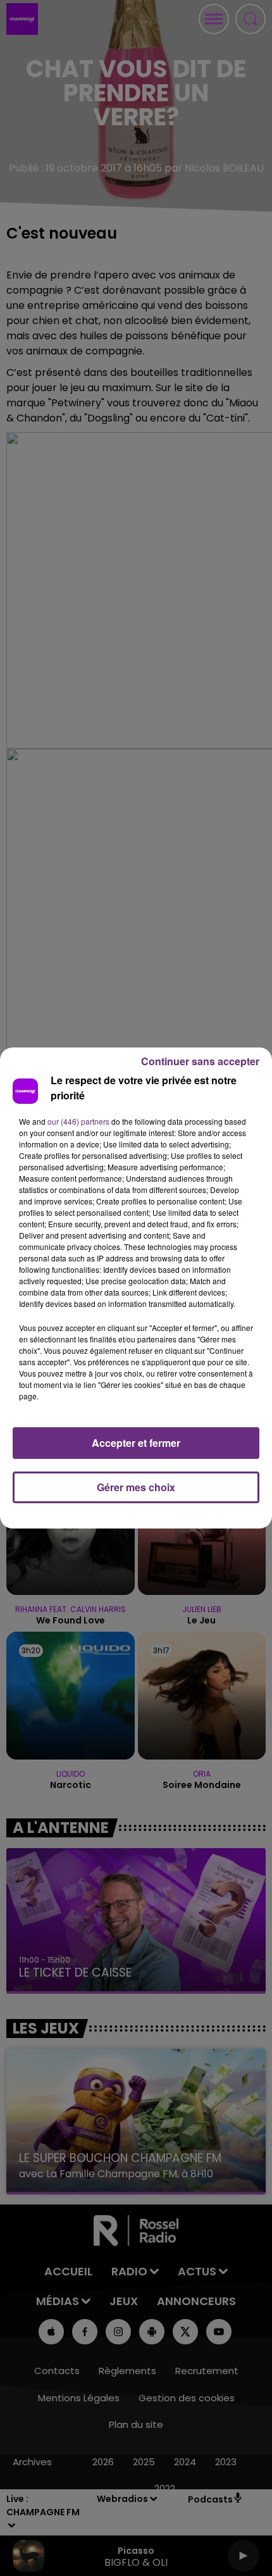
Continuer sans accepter (200, 1061)
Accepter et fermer (136, 1443)
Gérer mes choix (136, 1487)
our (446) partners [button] (78, 1121)
